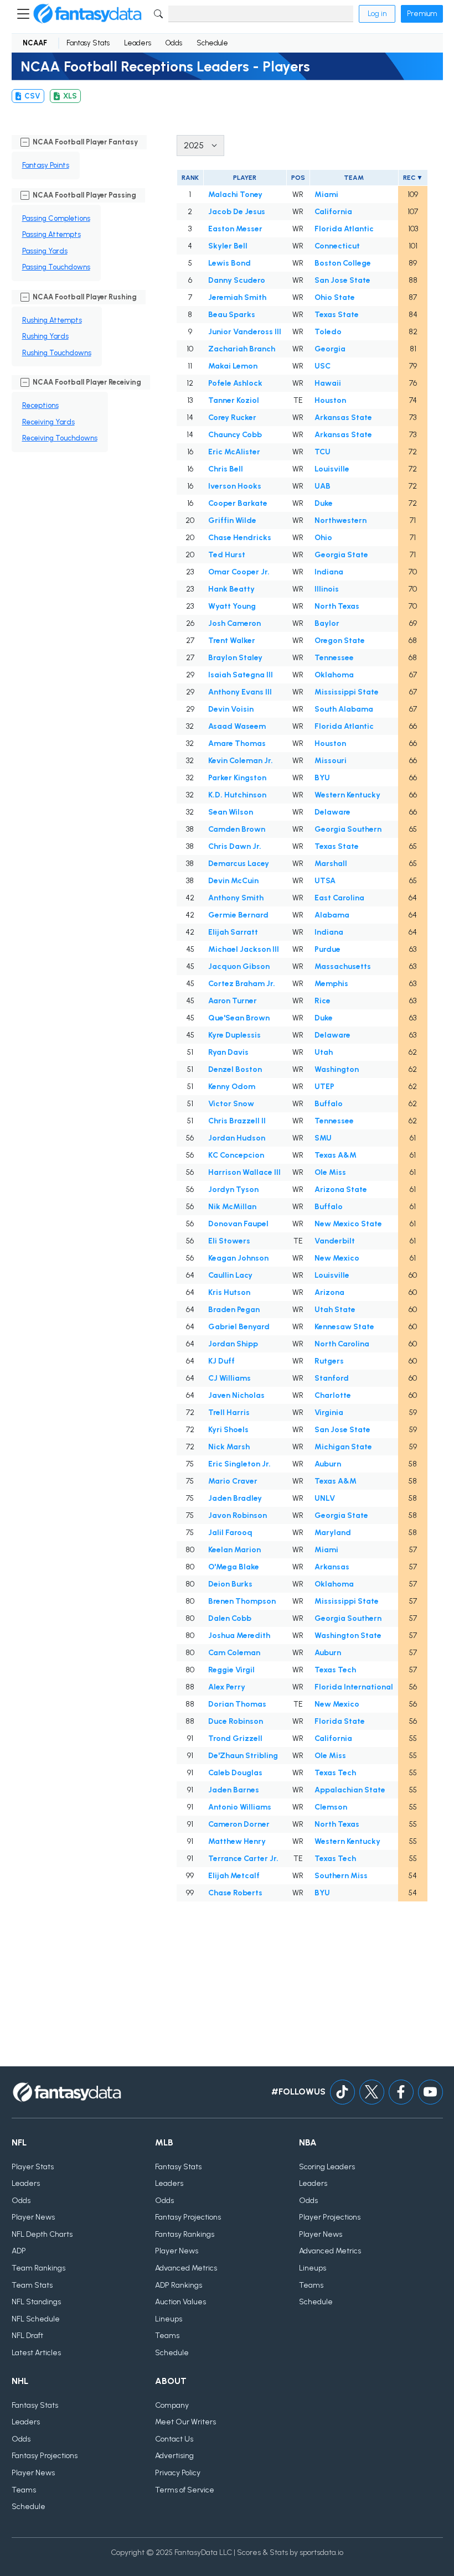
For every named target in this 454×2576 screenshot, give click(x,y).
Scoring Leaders (327, 2167)
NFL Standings (36, 2302)
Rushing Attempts (52, 320)
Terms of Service (185, 2490)
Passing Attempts (51, 234)
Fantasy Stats (88, 43)
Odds (174, 43)
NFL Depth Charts (42, 2234)
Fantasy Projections (188, 2217)
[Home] (87, 14)
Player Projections (330, 2217)
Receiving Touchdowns (60, 438)
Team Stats (32, 2285)
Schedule (212, 43)
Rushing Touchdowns (57, 353)
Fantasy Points (46, 165)
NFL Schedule (36, 2319)
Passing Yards (45, 251)
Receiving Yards (48, 422)
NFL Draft (27, 2336)
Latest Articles (36, 2353)
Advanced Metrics (186, 2268)
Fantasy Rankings (185, 2234)
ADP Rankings (179, 2285)
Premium (422, 14)
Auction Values (180, 2302)
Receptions (40, 405)
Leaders (138, 43)
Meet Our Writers (185, 2422)
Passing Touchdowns (56, 267)
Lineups (169, 2319)
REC (409, 178)
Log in (377, 14)
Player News (33, 2217)
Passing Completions (56, 218)
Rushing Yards (45, 336)
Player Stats (33, 2167)
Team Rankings (38, 2268)
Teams (167, 2336)
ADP (19, 2251)
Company (172, 2405)
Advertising (174, 2456)
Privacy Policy (178, 2473)
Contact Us (174, 2439)
